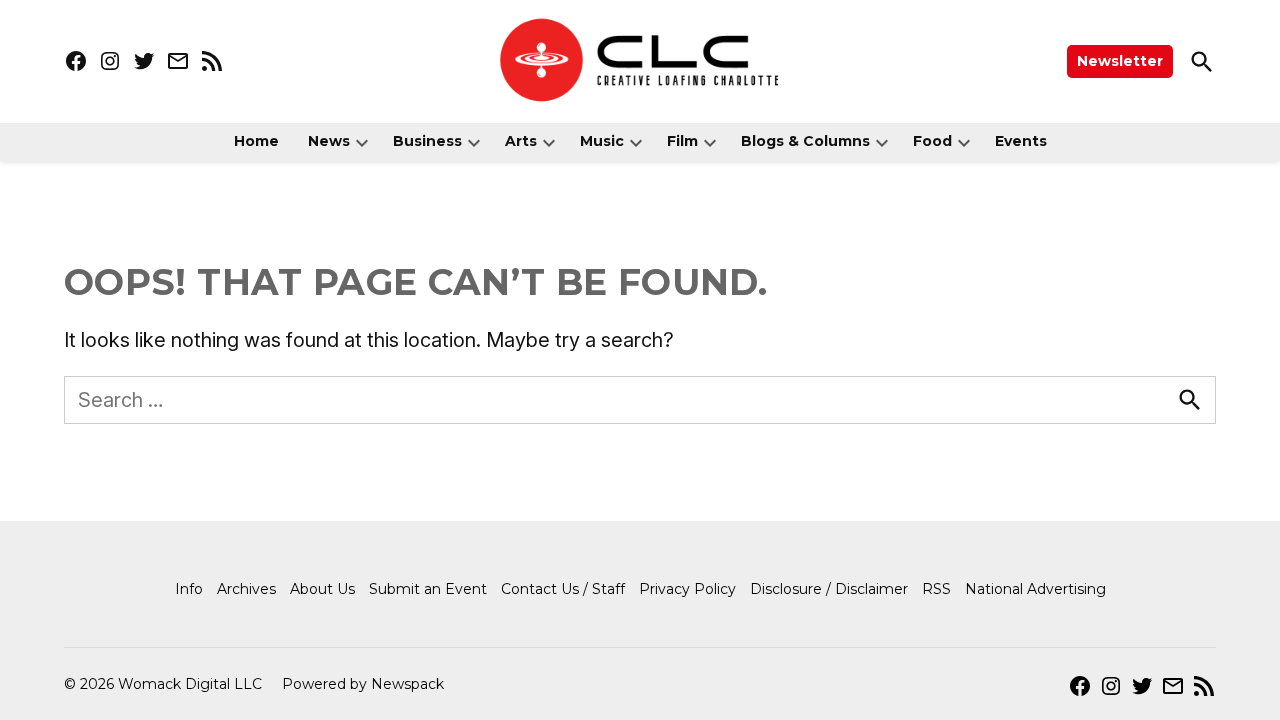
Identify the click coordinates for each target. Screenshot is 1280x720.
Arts (521, 141)
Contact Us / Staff (563, 589)
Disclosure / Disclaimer (829, 589)
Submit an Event (428, 589)
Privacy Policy (687, 589)
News (329, 141)
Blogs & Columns (805, 141)
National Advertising (1035, 589)
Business (427, 141)
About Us (322, 589)
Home (256, 141)
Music (602, 141)
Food (932, 141)
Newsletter (1120, 61)
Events (1021, 141)
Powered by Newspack (363, 684)
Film (682, 141)
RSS (936, 589)
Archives (246, 589)
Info (189, 589)
